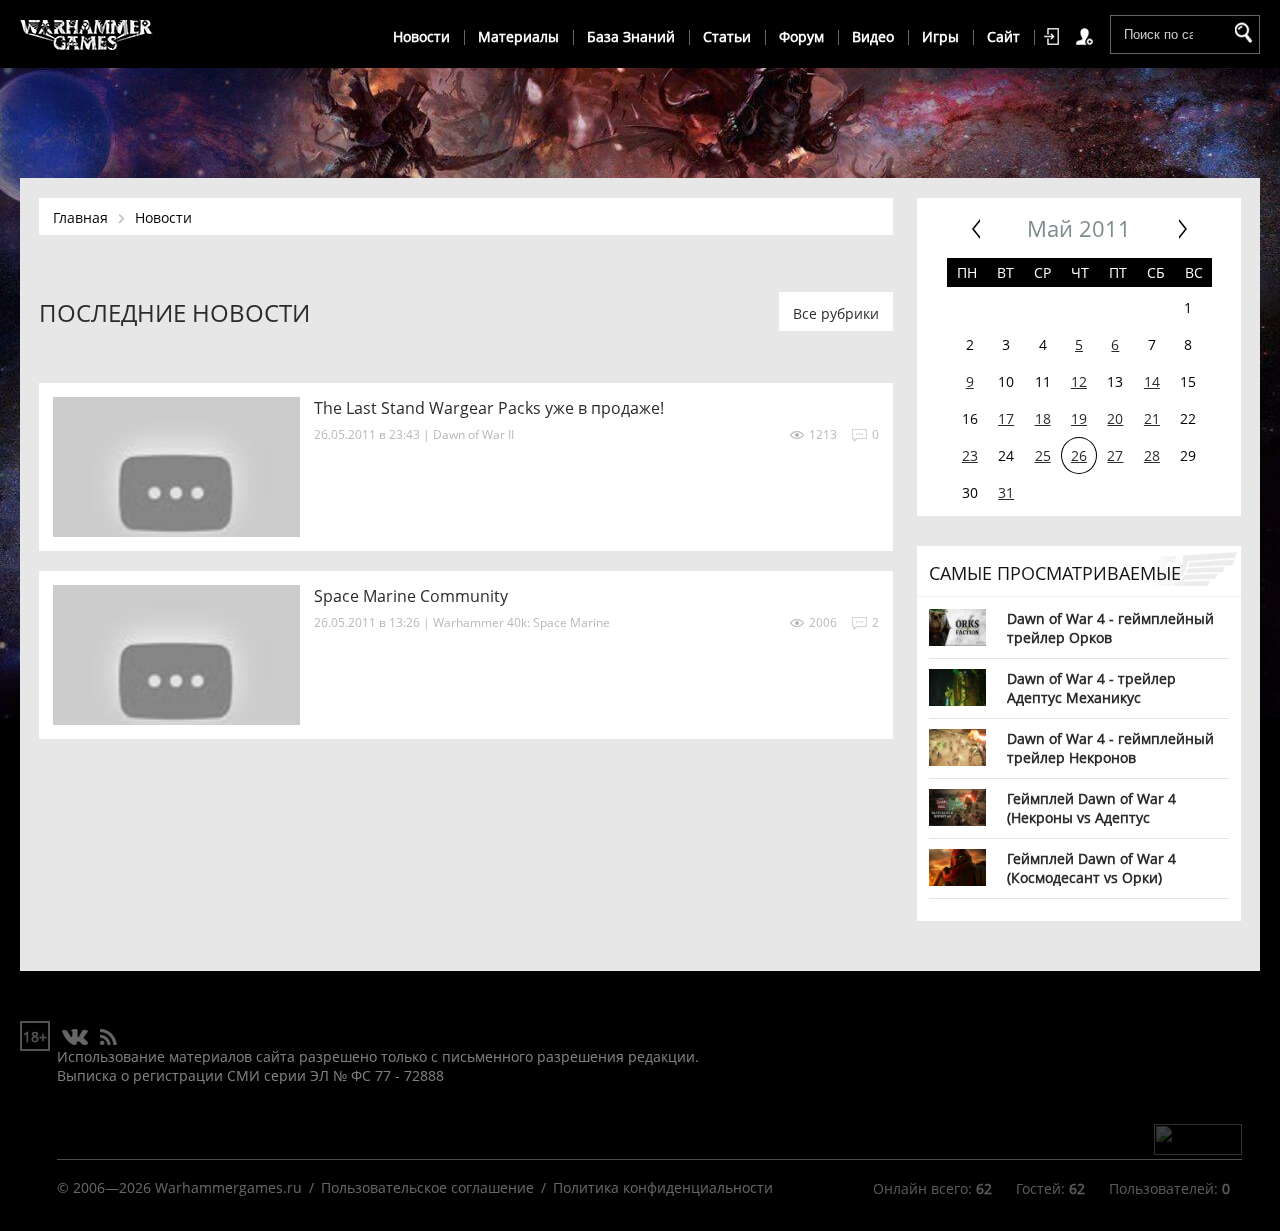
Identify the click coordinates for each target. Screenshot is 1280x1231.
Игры (940, 36)
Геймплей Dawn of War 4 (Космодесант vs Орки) (1091, 867)
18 (1043, 418)
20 (1115, 418)
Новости (421, 36)
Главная (80, 217)
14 (1152, 381)
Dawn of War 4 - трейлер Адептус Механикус (1091, 687)
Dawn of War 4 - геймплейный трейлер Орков (1110, 627)
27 (1115, 455)
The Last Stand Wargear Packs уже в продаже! (489, 408)
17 (1006, 418)
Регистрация (1088, 37)
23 (970, 455)
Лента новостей (108, 1038)
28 (1152, 455)
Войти (1055, 37)
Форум (801, 36)
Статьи (727, 36)
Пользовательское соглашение (427, 1187)
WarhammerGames (87, 35)
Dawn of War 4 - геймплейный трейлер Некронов (1110, 747)
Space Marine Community (411, 596)
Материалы (518, 36)
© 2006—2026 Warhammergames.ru (179, 1187)
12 (1079, 381)
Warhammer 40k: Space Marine (521, 622)
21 (1152, 418)
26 (1079, 455)
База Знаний (631, 36)
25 (1043, 455)
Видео (873, 36)
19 (1079, 418)
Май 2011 (1079, 228)
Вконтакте (75, 1038)
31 (1006, 492)
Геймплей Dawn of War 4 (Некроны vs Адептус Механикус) (1091, 807)
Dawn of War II (473, 434)
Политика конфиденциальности (663, 1187)
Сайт (1003, 36)
